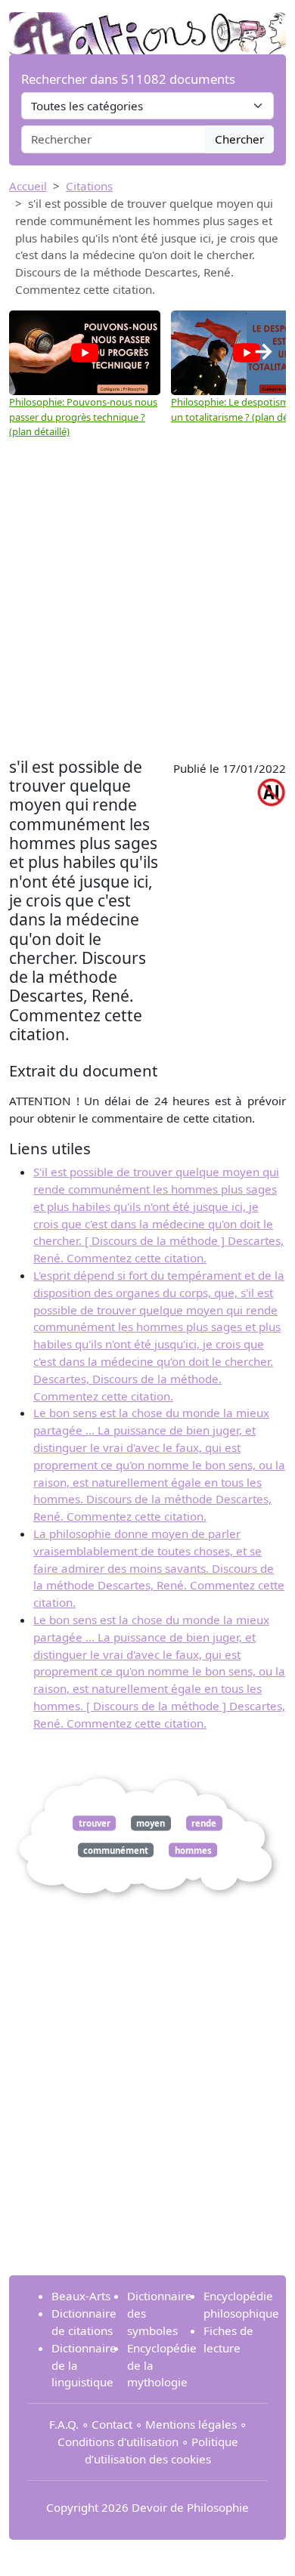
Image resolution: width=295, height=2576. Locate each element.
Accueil (28, 186)
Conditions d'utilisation (118, 2442)
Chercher (239, 139)
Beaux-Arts (81, 2296)
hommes (193, 1850)
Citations (89, 186)
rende (204, 1823)
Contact (112, 2424)
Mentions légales (191, 2424)
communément (116, 1850)
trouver (95, 1823)
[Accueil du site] (147, 26)
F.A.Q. (64, 2424)
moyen (151, 1823)
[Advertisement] (147, 598)
